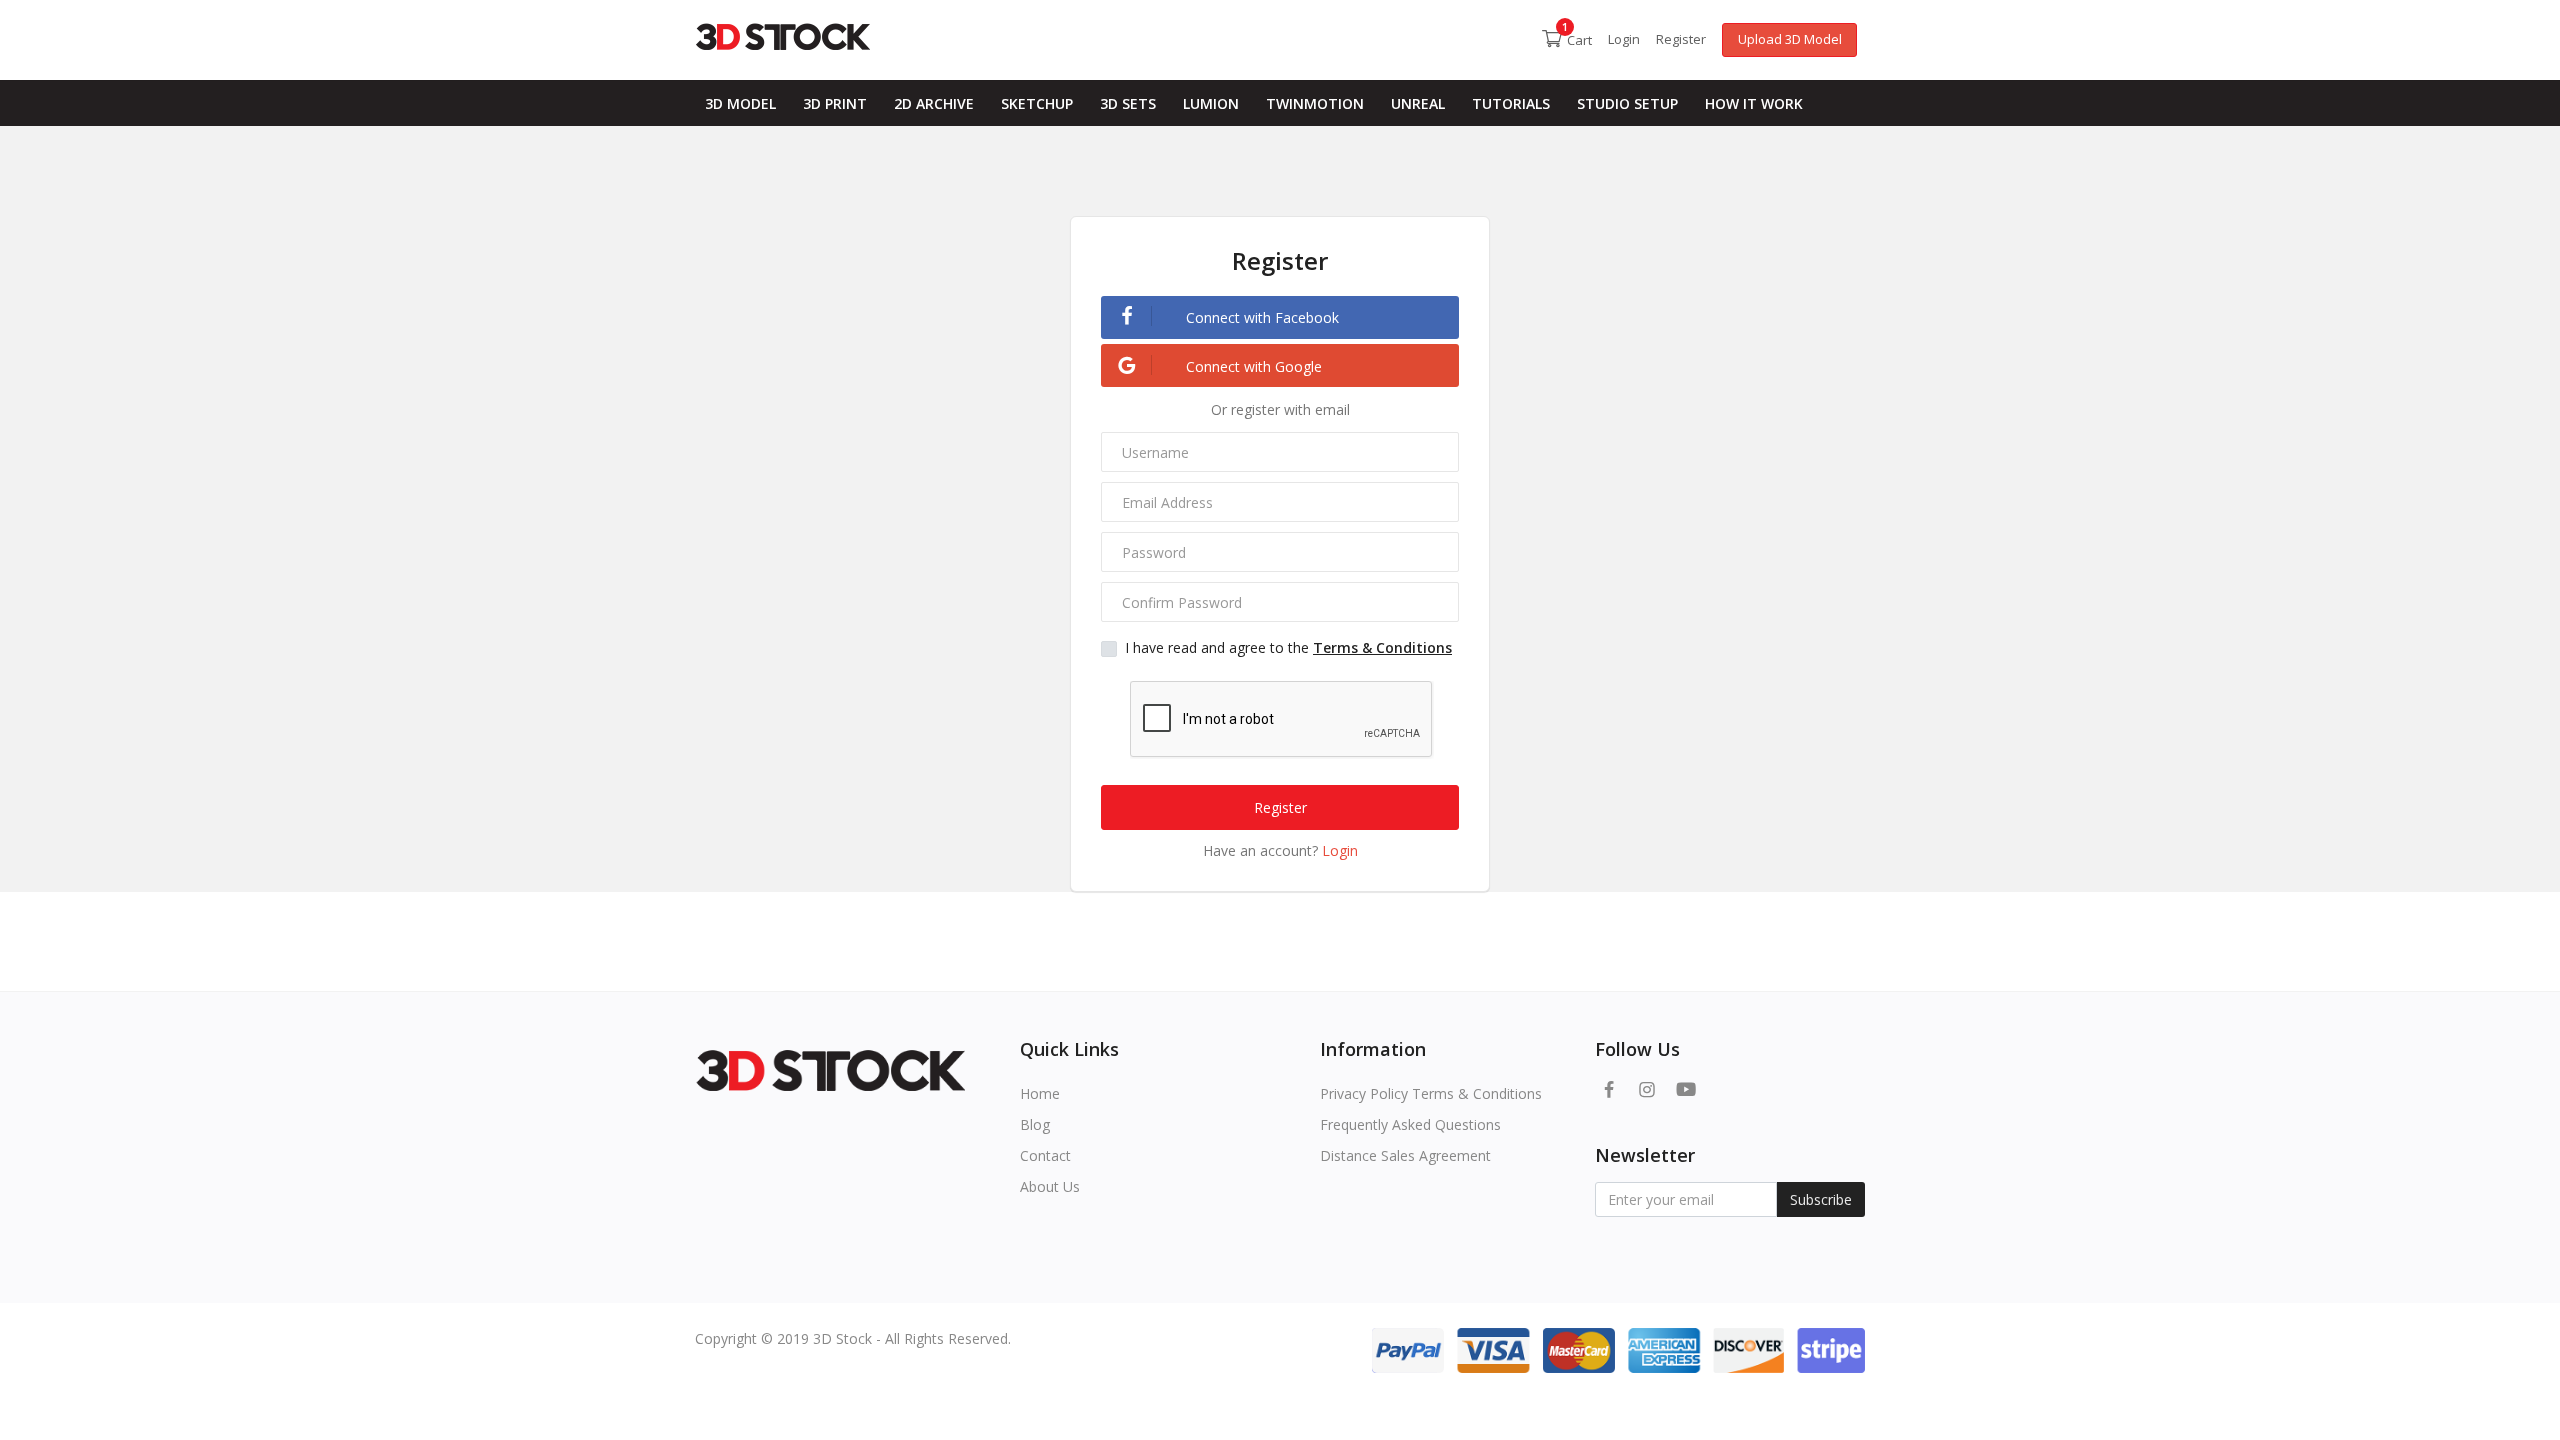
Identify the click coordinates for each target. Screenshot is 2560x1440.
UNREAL (1418, 103)
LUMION (1211, 103)
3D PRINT (835, 103)
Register (1681, 39)
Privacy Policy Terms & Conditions (1431, 1093)
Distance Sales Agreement (1405, 1155)
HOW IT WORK (1754, 103)
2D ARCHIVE (934, 103)
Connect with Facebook (1260, 317)
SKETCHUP (1037, 103)
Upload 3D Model (1790, 39)
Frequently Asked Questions (1410, 1124)
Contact (1045, 1155)
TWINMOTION (1315, 103)
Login (1624, 39)
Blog (1035, 1124)
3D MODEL (740, 103)
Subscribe (1821, 1199)
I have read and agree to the (1288, 647)
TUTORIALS (1511, 103)
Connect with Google (1252, 366)
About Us (1050, 1186)
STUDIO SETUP (1627, 103)
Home (1040, 1093)
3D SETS (1128, 103)
